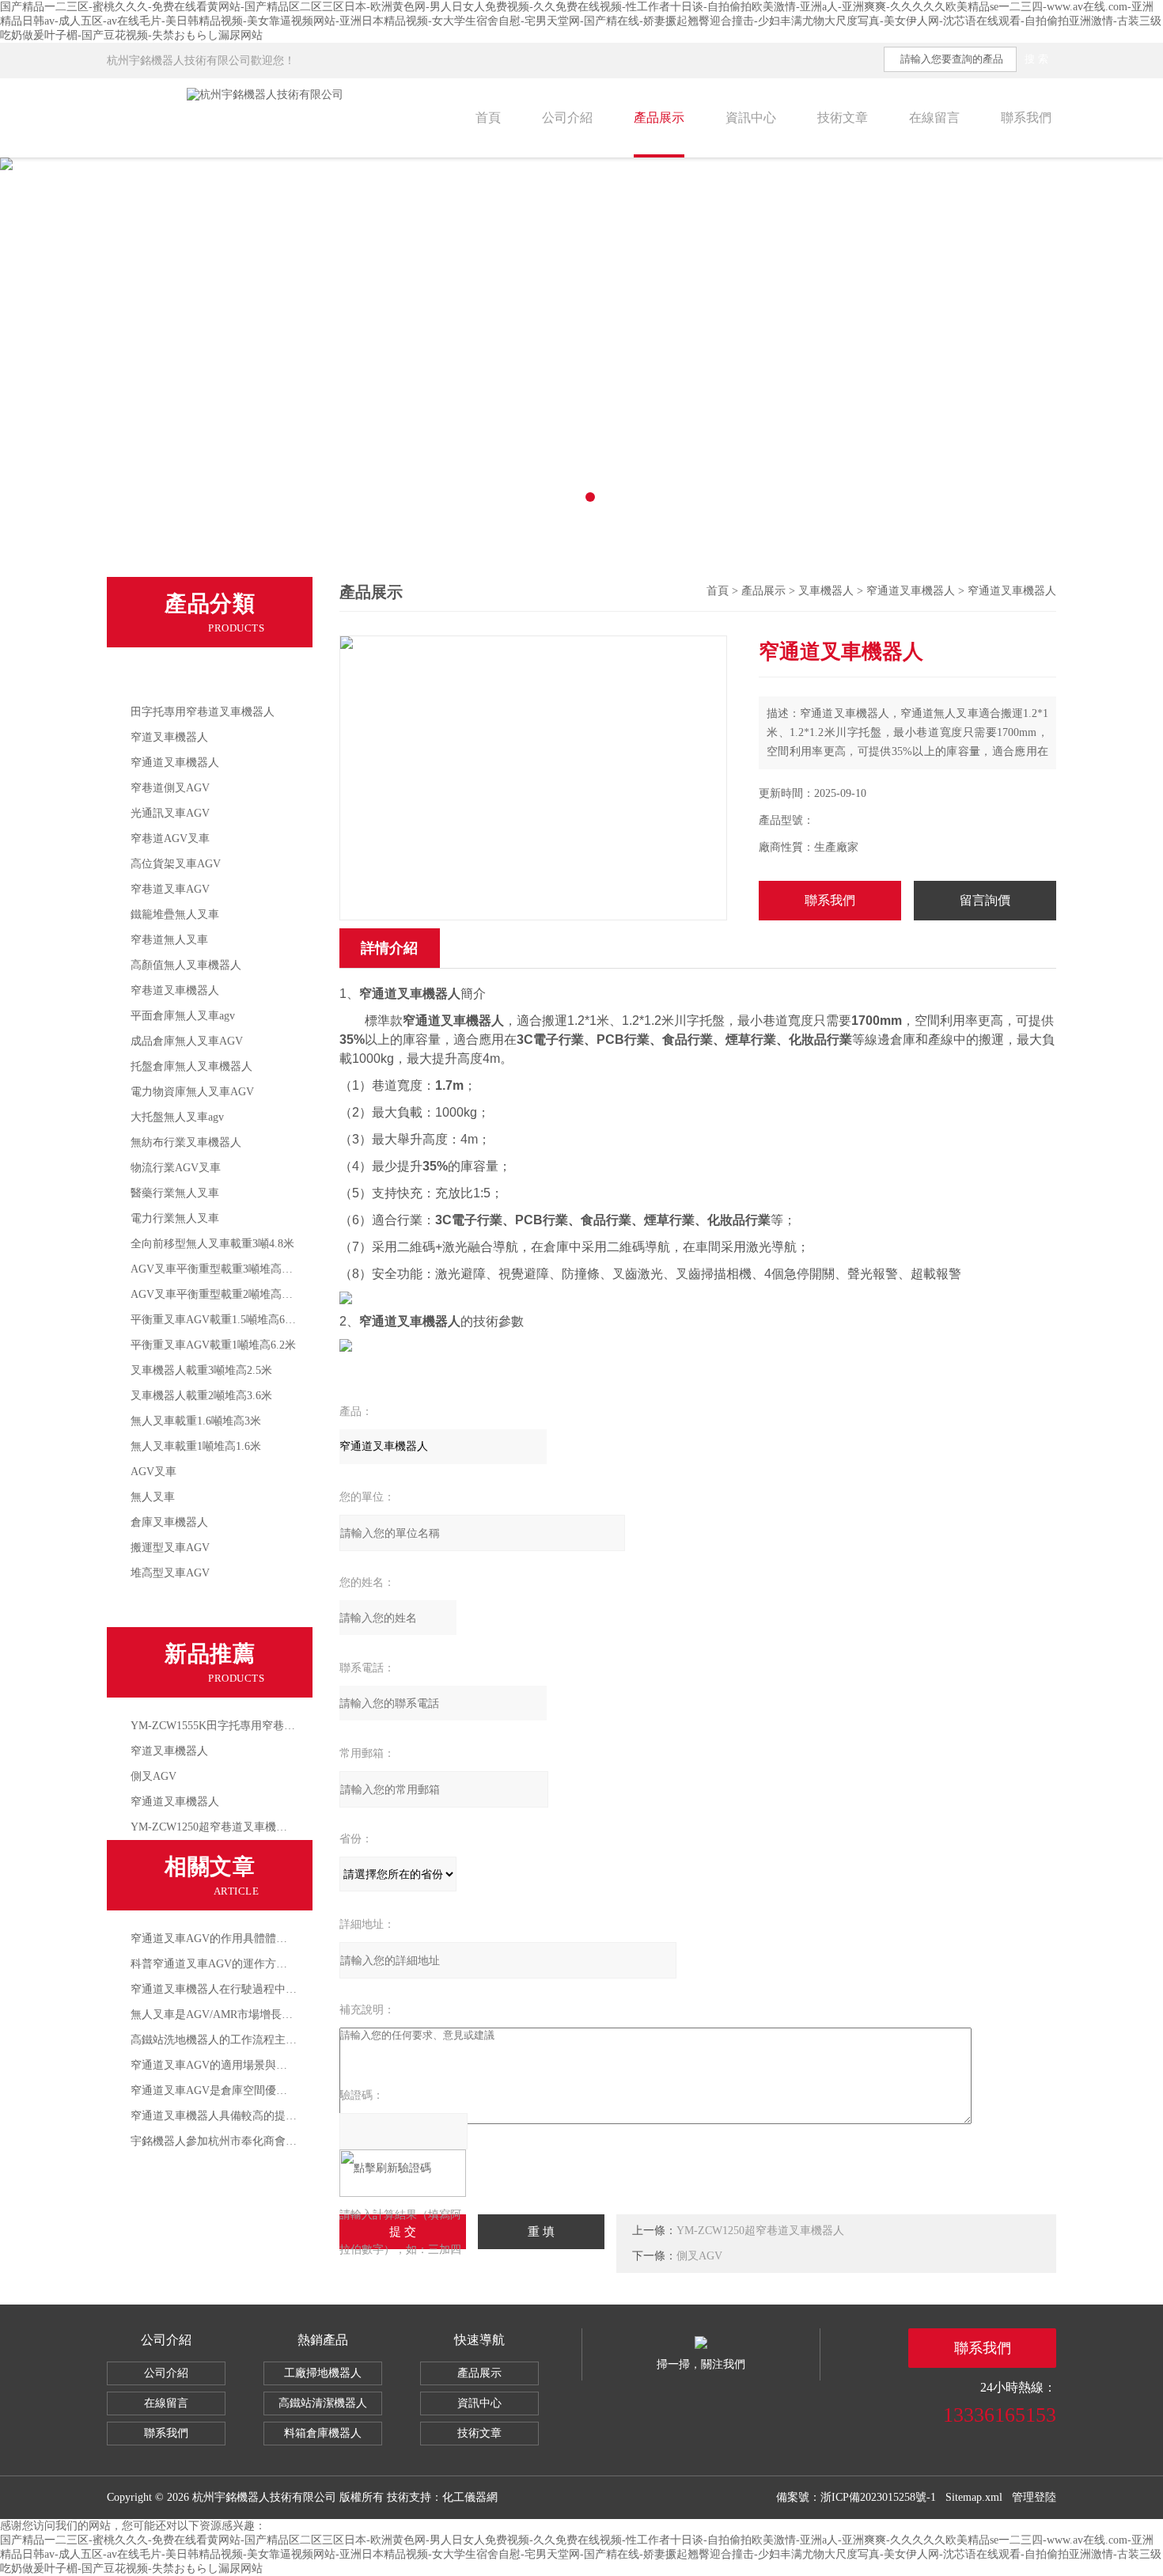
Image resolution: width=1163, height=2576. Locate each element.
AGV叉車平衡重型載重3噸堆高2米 (214, 1269)
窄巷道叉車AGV (170, 889)
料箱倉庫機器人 (323, 2433)
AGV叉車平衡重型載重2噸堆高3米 (214, 1294)
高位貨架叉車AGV (176, 864)
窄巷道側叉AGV (170, 788)
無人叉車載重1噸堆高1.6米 (196, 1446)
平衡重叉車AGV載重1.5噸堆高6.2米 (218, 1320)
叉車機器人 (165, 679)
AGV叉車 (153, 1472)
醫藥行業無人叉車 (175, 1193)
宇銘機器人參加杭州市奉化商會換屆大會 (230, 2141)
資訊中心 (751, 118)
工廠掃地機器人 (323, 2373)
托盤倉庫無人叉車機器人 (191, 1066)
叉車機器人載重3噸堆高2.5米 (201, 1370)
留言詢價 (985, 900)
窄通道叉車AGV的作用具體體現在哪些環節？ (242, 1939)
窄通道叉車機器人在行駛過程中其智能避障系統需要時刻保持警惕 (291, 1989)
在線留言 (934, 118)
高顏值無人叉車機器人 (186, 965)
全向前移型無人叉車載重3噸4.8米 (212, 1244)
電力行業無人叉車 (175, 1218)
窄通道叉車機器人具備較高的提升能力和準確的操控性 (263, 2116)
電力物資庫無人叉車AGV (192, 1092)
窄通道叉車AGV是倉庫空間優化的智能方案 (237, 2090)
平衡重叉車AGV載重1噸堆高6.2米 (213, 1345)
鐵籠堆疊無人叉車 (175, 914)
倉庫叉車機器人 (169, 1522)
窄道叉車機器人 (169, 737)
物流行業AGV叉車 (176, 1168)
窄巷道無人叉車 (169, 940)
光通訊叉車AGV (170, 813)
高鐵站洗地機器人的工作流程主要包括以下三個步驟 (258, 2040)
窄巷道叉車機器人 (175, 990)
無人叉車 (153, 1497)
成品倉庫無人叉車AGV (187, 1041)
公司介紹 (567, 118)
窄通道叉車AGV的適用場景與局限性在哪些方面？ (253, 2065)
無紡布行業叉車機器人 (186, 1142)
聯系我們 (1026, 118)
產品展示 (659, 118)
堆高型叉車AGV (170, 1573)
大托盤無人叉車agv (177, 1117)
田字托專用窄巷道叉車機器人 (203, 712)
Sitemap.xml (974, 2497)
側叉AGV (153, 1776)
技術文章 (843, 118)
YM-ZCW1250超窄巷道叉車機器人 (214, 1827)
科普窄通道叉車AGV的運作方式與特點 (225, 1964)
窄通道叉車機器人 (175, 763)
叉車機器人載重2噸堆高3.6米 (201, 1396)
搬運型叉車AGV (170, 1548)
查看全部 (159, 1607)
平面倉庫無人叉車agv (183, 1016)
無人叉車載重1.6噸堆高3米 (196, 1421)
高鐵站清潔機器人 (323, 2403)
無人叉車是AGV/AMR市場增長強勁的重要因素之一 (256, 2015)
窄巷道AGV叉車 (170, 838)
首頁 (488, 118)
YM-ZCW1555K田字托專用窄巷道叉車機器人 (241, 1726)
